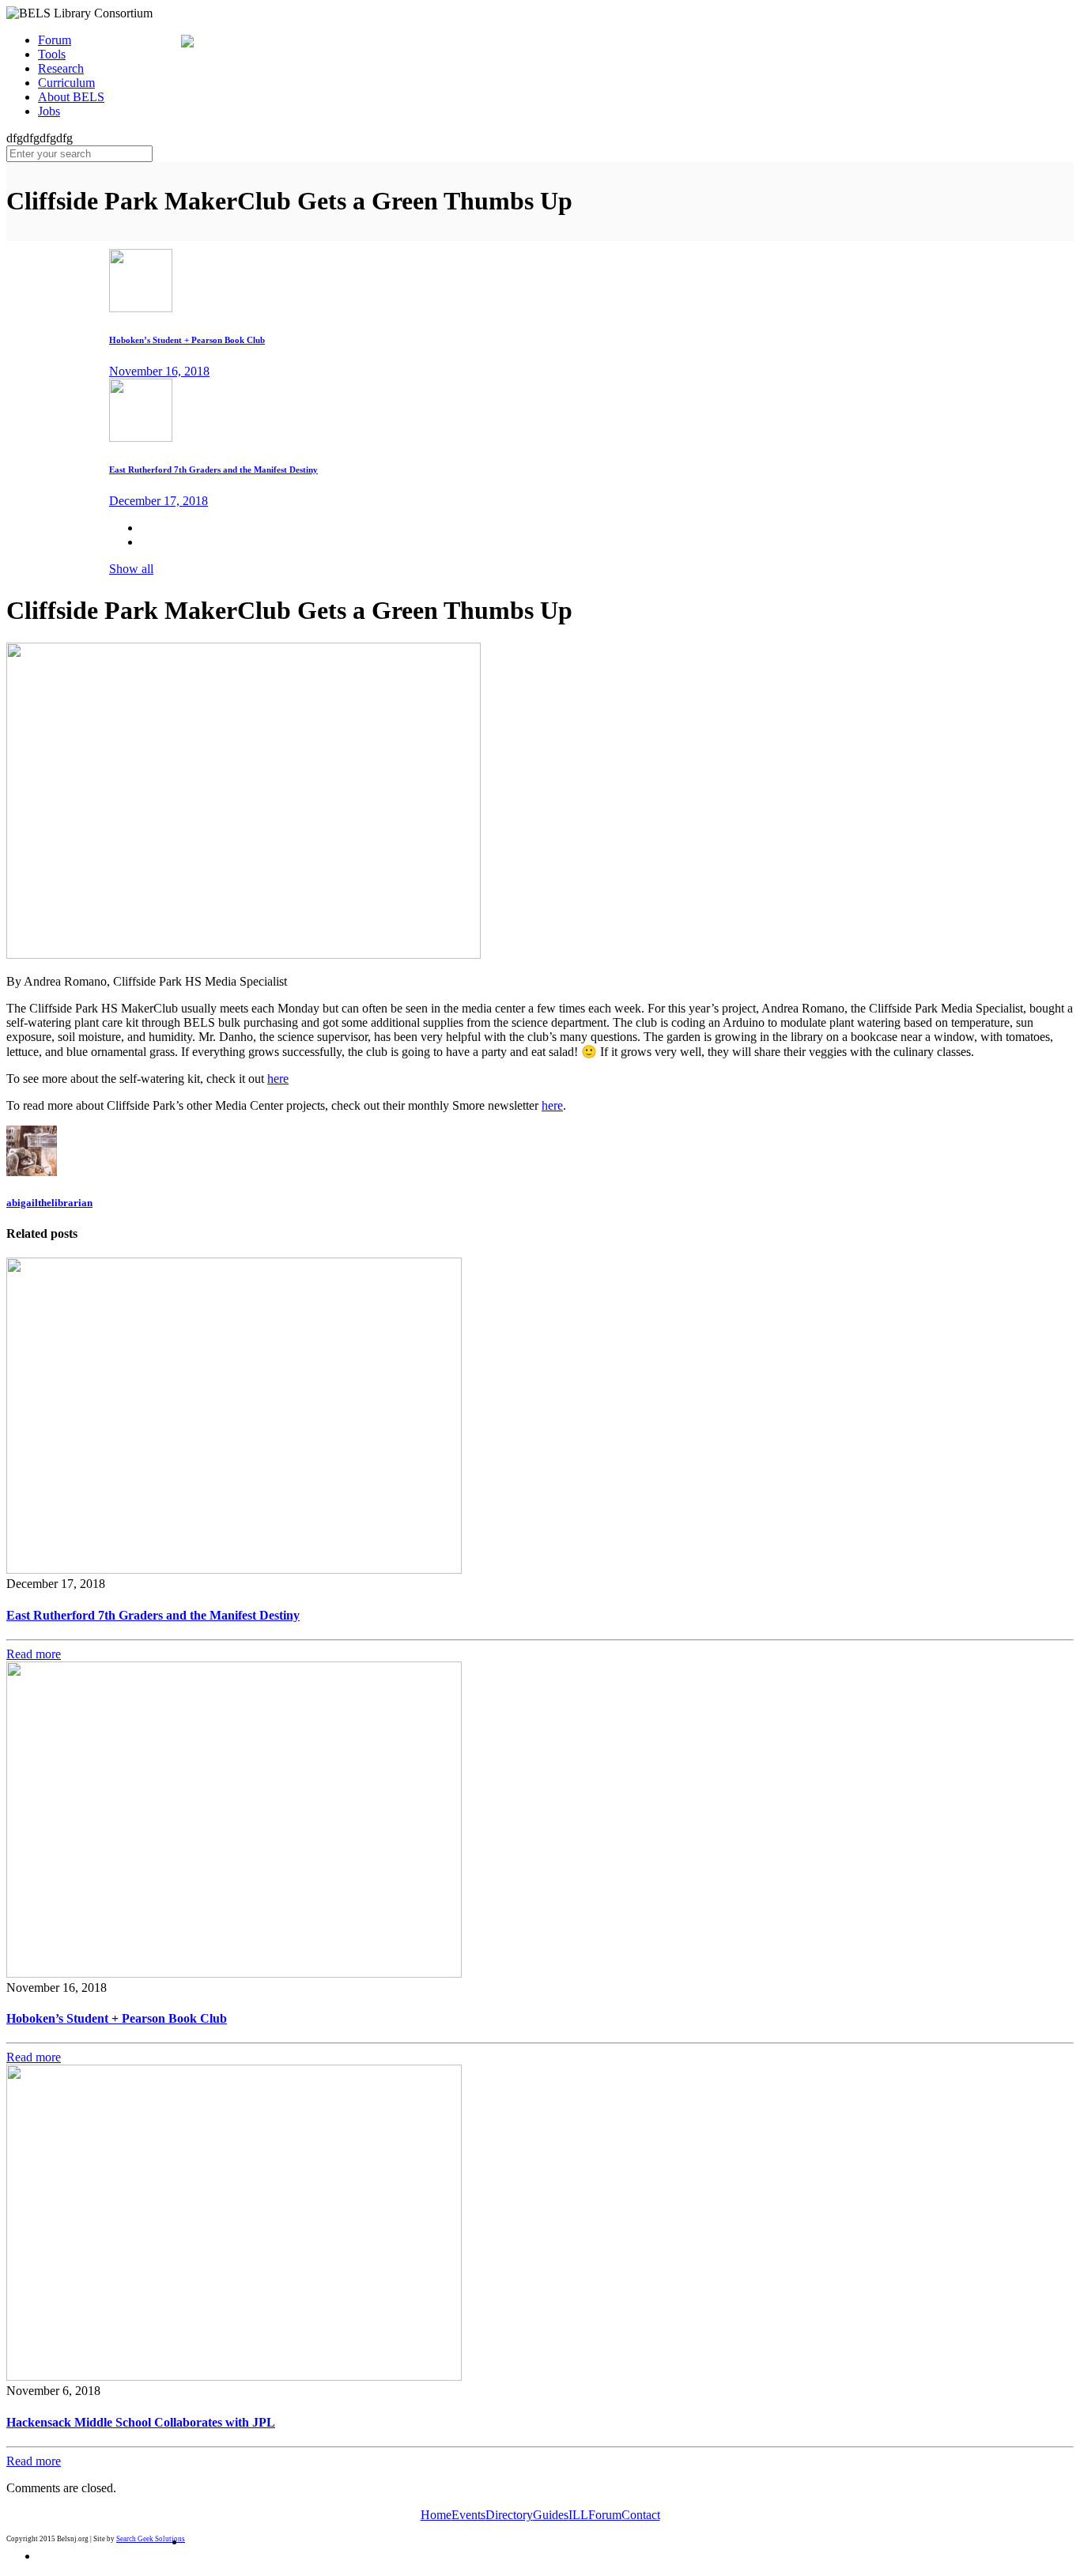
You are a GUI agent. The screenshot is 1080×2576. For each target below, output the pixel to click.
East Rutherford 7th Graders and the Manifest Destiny (153, 1615)
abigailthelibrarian (49, 1203)
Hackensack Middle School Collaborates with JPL (141, 2422)
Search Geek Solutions (151, 2539)
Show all (131, 569)
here (278, 1079)
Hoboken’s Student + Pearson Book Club (117, 2018)
